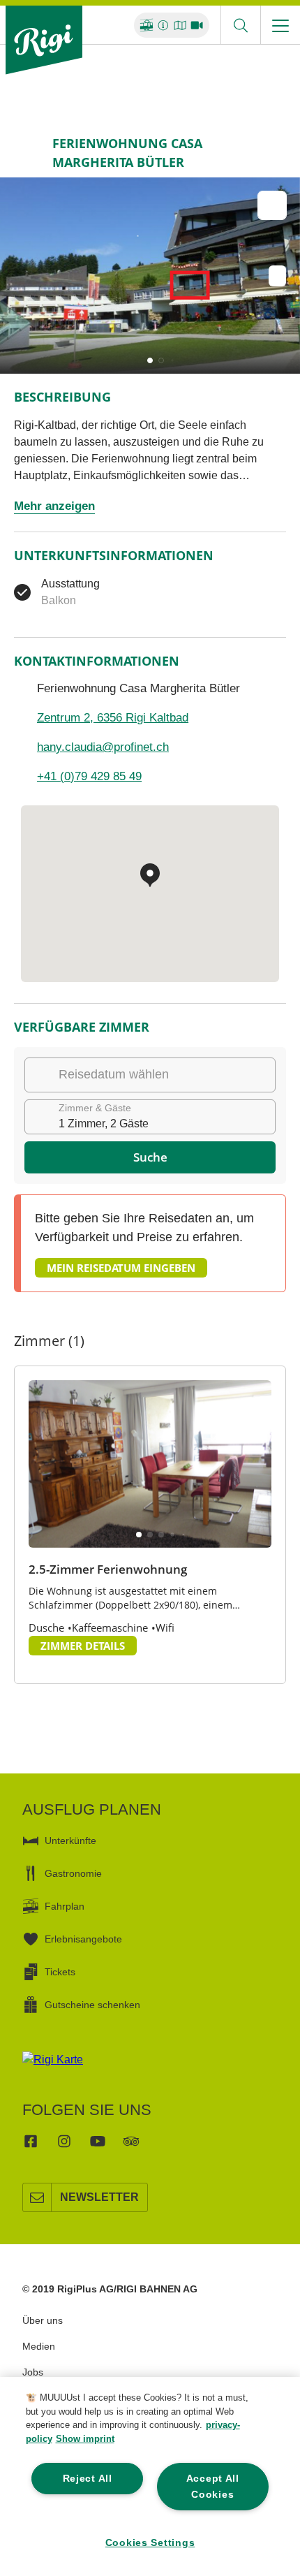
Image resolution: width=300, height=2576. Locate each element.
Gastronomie (73, 1873)
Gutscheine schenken (92, 2005)
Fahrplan (65, 1906)
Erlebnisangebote (83, 1939)
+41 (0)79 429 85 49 (89, 776)
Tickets (60, 1972)
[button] (150, 360)
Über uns (43, 2320)
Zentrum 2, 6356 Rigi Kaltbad (113, 718)
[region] (150, 2476)
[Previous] (26, 153)
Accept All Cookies (213, 2486)
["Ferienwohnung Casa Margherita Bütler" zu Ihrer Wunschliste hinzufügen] (272, 205)
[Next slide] (286, 276)
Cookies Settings (150, 2542)
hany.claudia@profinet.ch (103, 747)
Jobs (33, 2372)
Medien (39, 2346)
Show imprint (85, 2439)
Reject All (88, 2478)
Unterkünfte (70, 1840)
